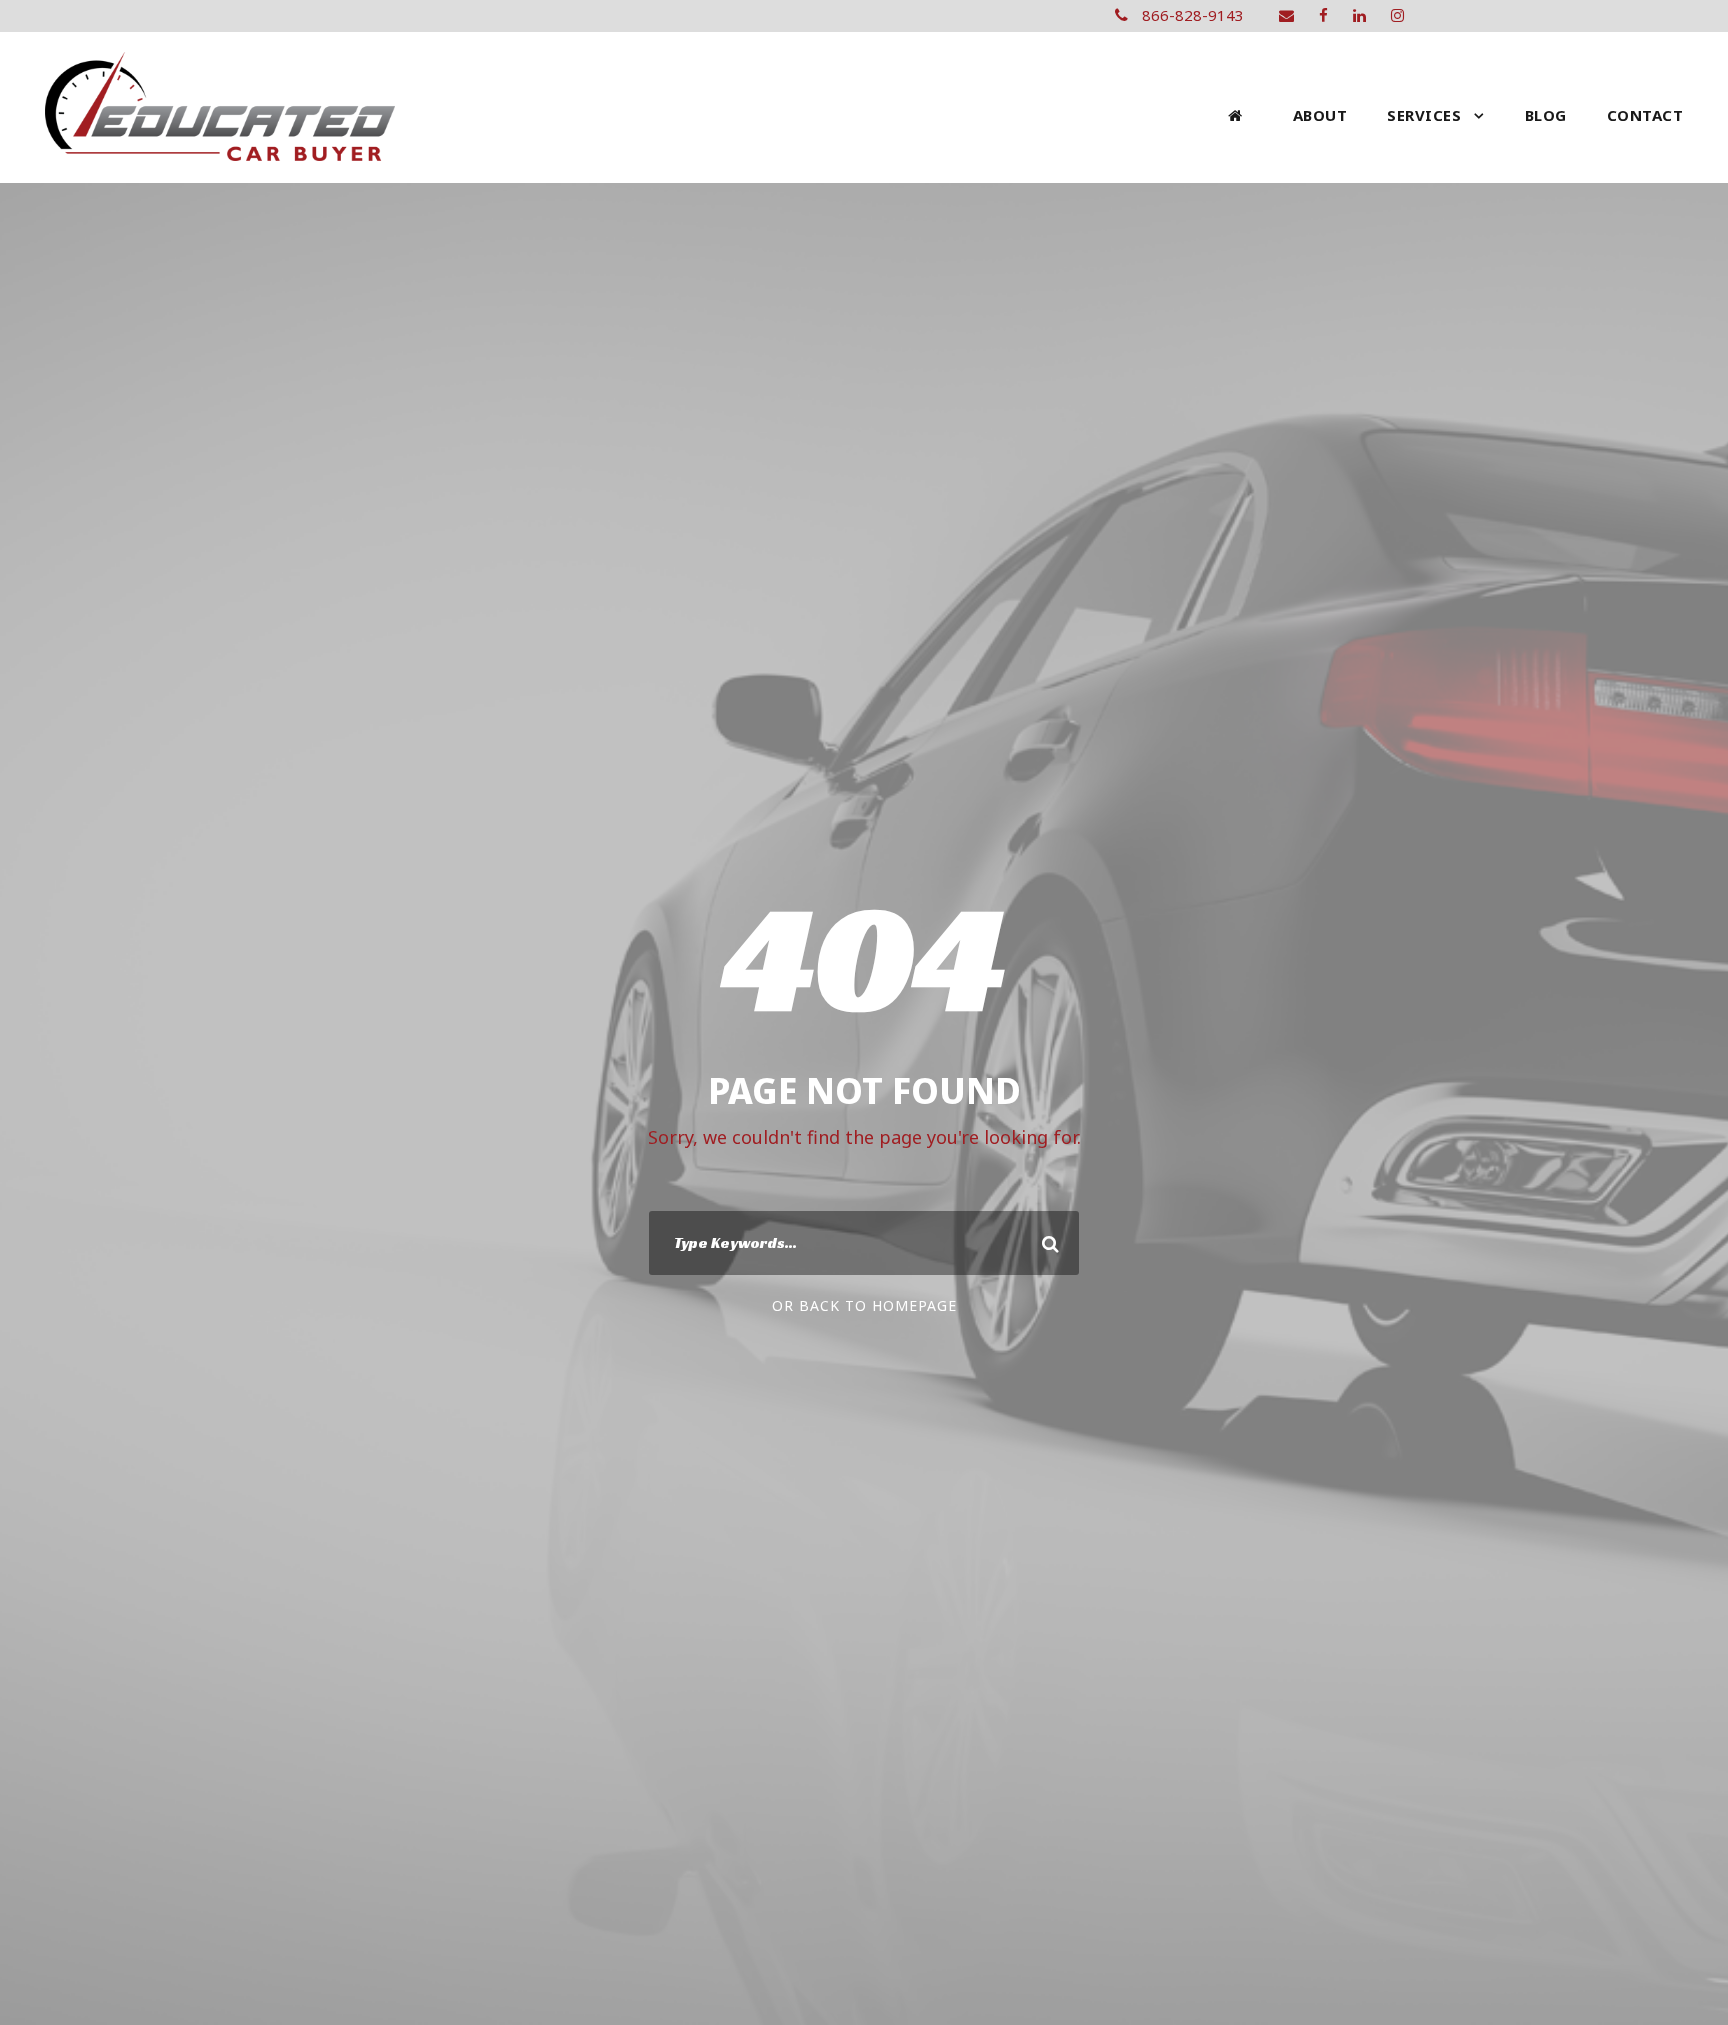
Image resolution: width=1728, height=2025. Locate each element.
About (1320, 115)
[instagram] (1397, 15)
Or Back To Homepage (864, 1305)
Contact (1645, 115)
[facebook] (1323, 15)
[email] (1286, 15)
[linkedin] (1359, 15)
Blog (1546, 115)
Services (1424, 115)
